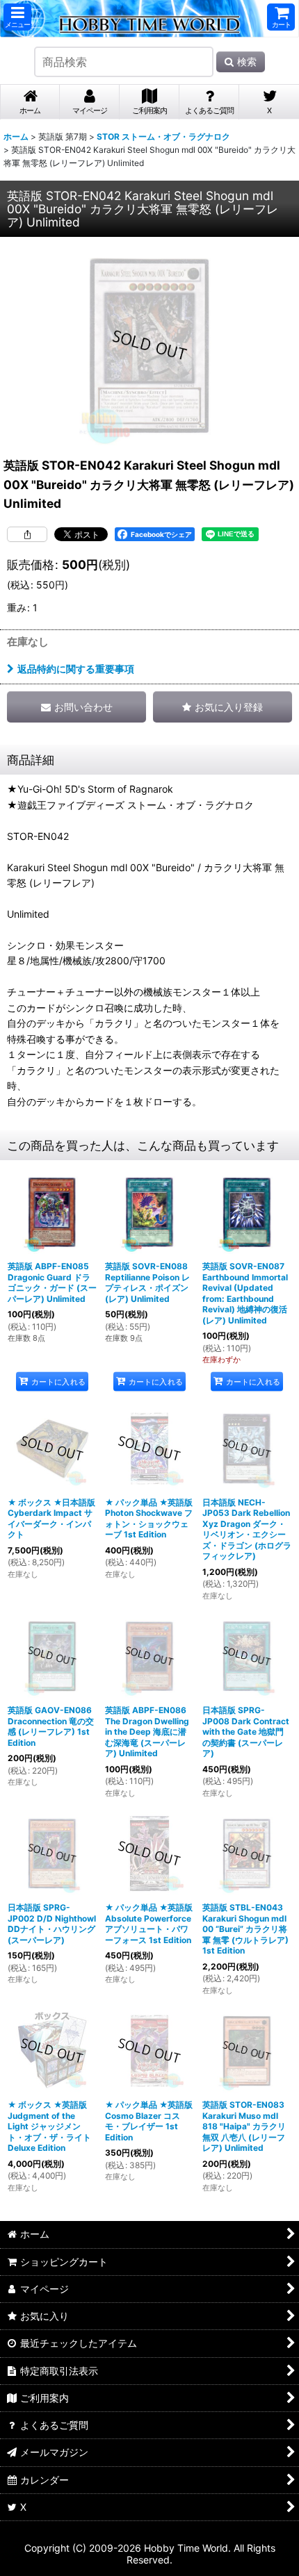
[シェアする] (27, 534)
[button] (17, 17)
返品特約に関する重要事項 (76, 669)
